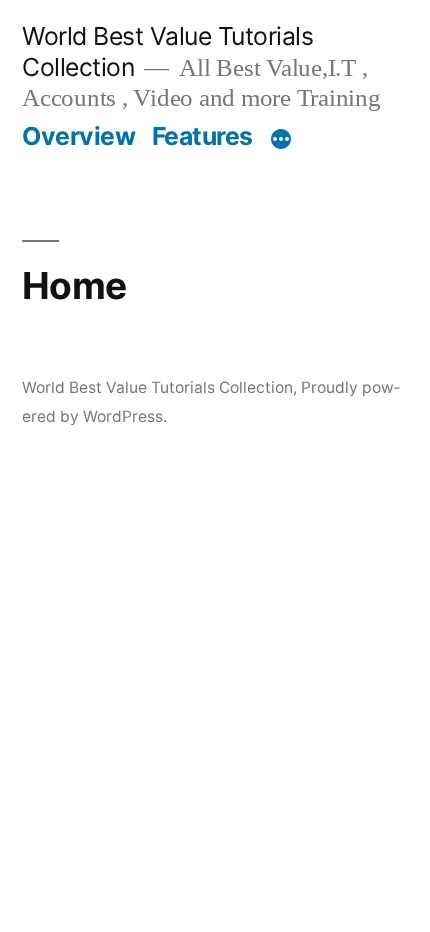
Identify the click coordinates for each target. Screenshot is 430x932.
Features (202, 136)
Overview (78, 136)
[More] (281, 140)
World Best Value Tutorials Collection (157, 387)
